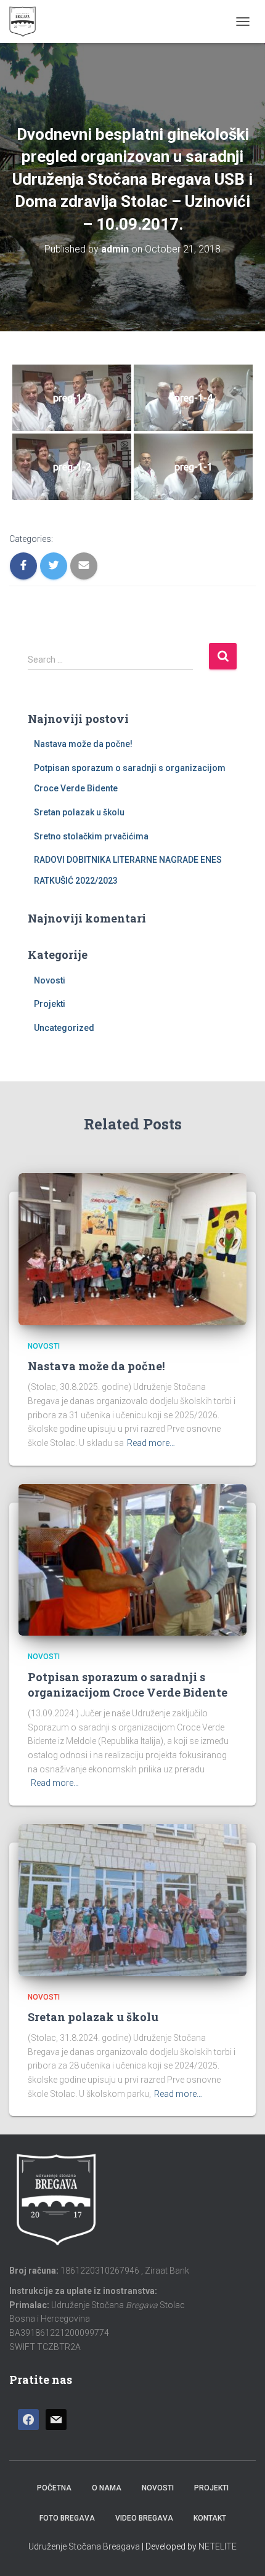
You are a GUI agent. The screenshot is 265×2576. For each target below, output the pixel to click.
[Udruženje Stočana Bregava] (27, 22)
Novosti (50, 980)
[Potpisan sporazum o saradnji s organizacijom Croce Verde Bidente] (132, 1559)
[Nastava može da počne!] (132, 1248)
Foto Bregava (67, 2518)
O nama (107, 2488)
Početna (54, 2488)
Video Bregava (144, 2518)
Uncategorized (64, 1028)
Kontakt (210, 2518)
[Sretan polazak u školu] (132, 1899)
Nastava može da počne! (83, 744)
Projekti (50, 1004)
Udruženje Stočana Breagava (84, 2546)
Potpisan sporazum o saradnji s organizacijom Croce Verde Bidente (128, 1685)
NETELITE (218, 2546)
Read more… (151, 1443)
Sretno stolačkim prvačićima (91, 836)
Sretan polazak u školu (79, 812)
